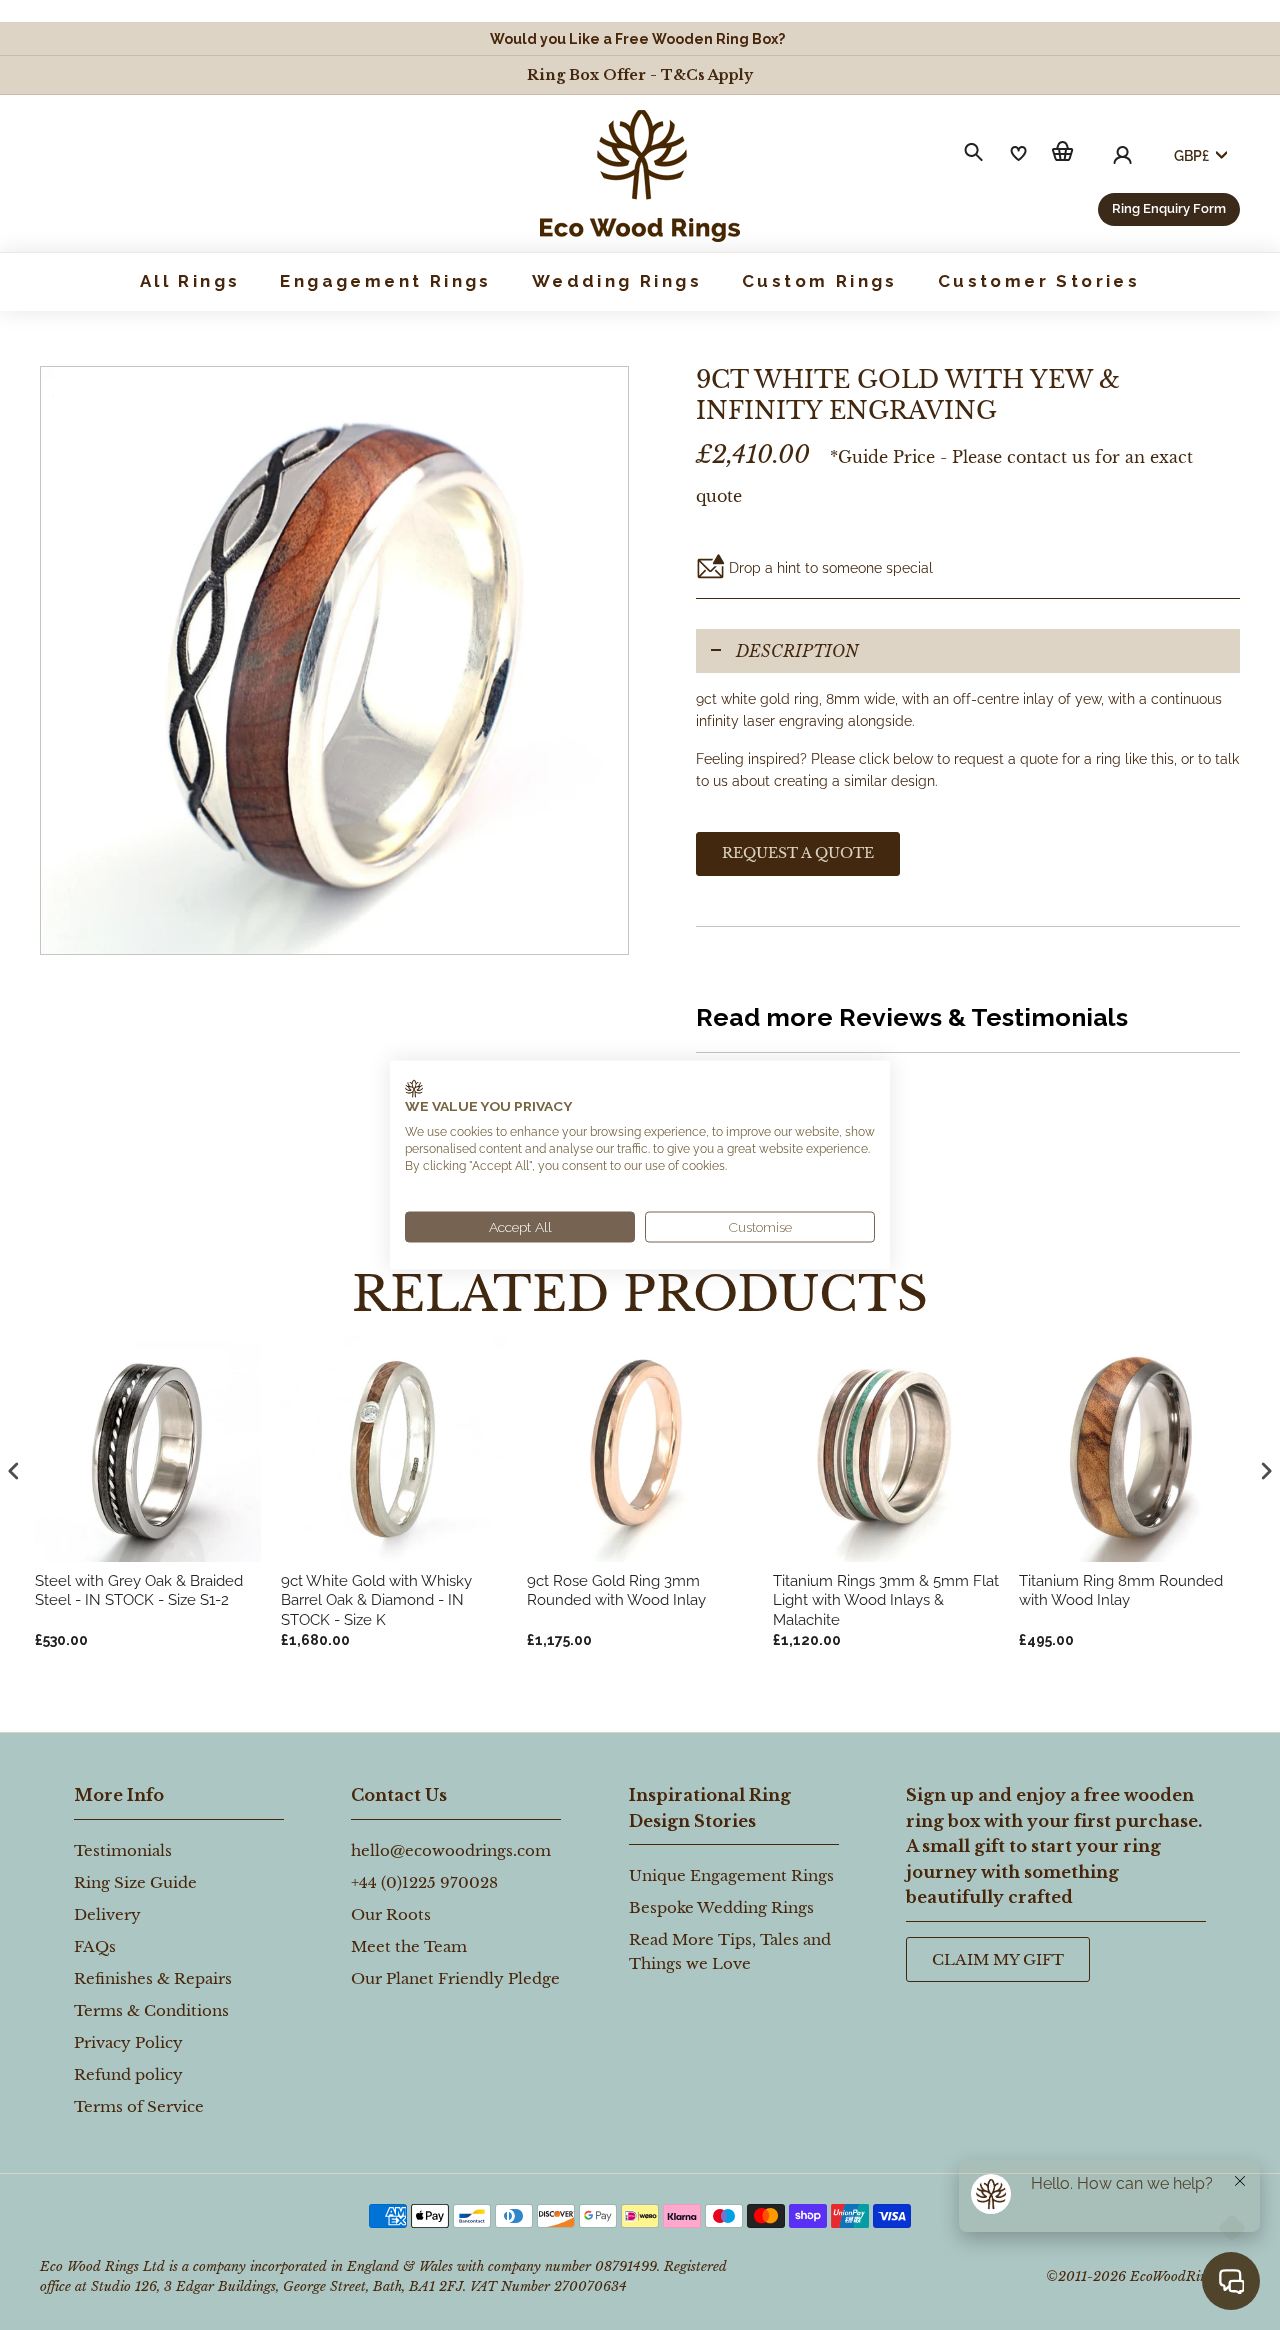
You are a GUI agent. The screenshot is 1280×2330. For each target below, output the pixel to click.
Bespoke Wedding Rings (721, 1907)
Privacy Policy (128, 2042)
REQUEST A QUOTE (798, 853)
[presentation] (14, 1471)
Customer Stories (1039, 281)
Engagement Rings (385, 281)
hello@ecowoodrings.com (451, 1850)
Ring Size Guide (135, 1882)
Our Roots (391, 1914)
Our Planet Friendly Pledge (455, 1978)
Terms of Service (139, 2106)
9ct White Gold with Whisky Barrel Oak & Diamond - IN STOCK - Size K (376, 1600)
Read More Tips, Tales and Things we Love (730, 1951)
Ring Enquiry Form (1169, 208)
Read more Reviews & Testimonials (912, 1017)
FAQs (95, 1946)
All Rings (190, 281)
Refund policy (128, 2074)
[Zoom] (334, 660)
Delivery (107, 1914)
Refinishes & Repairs (153, 1978)
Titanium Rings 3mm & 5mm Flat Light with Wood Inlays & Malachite (886, 1600)
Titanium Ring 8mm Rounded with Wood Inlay (1121, 1591)
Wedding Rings (617, 281)
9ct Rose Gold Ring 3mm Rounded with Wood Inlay (616, 1591)
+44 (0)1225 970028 (424, 1882)
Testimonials (123, 1850)
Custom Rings (820, 281)
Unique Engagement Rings (731, 1875)
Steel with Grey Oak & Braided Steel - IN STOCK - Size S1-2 (139, 1591)
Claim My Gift (998, 1959)
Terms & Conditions (151, 2010)
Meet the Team (409, 1946)
